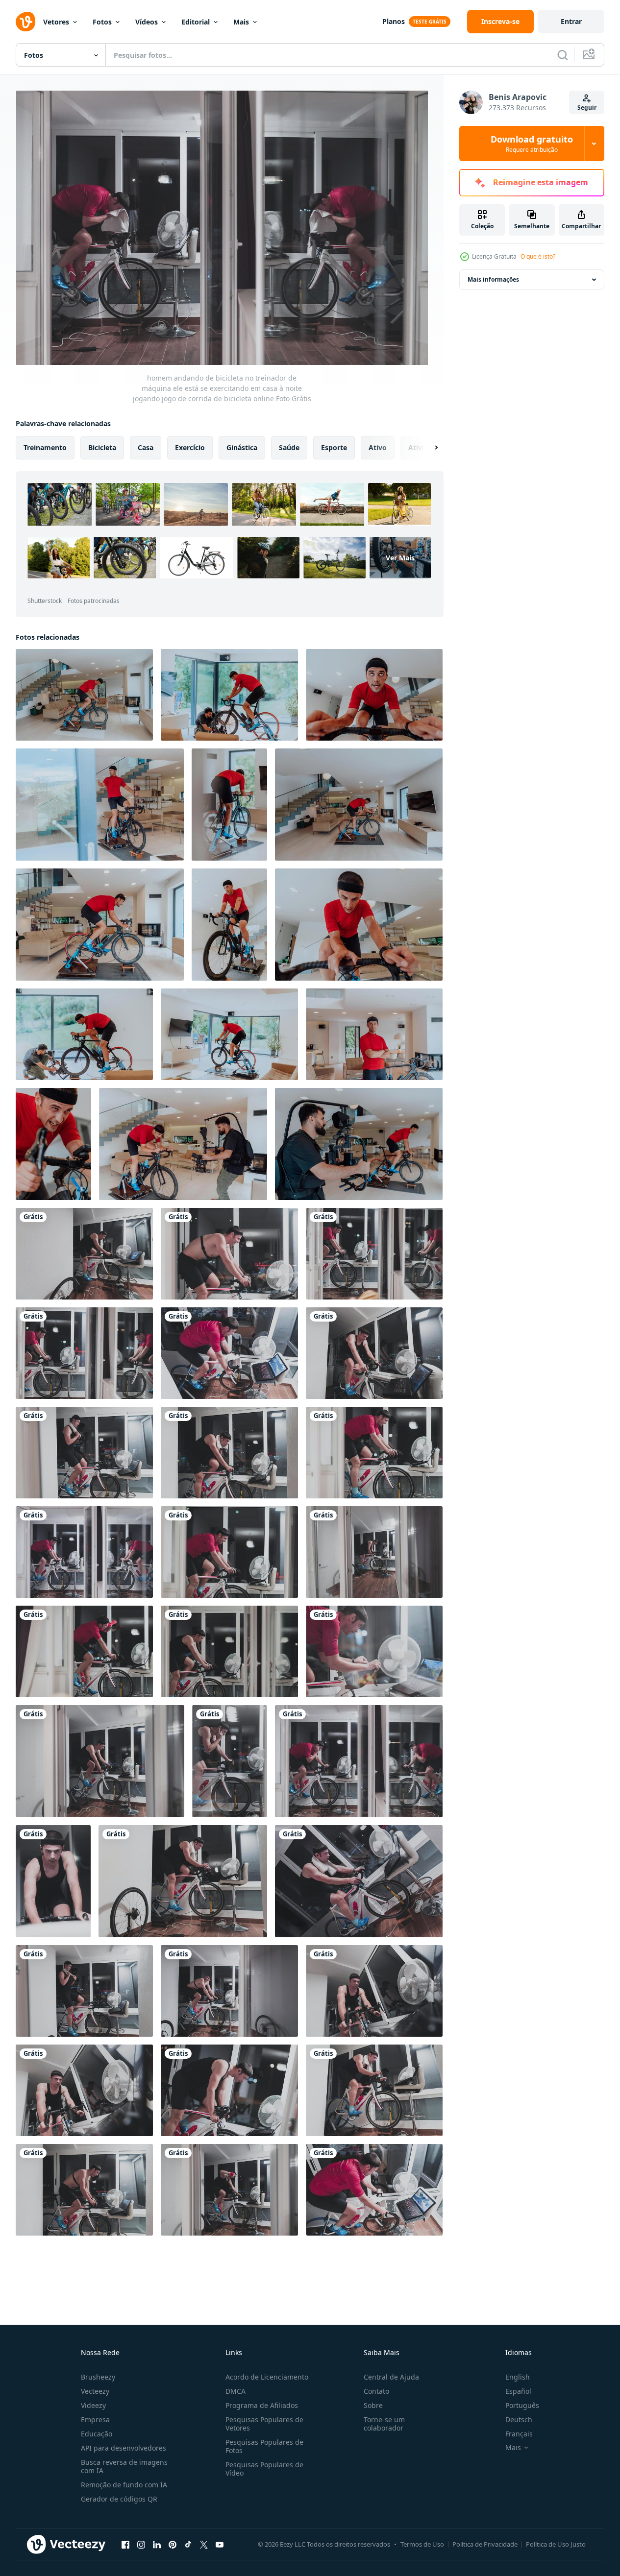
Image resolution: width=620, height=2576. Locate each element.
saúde (289, 447)
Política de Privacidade (485, 2544)
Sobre (373, 2405)
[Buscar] (563, 55)
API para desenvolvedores (124, 2448)
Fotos (102, 22)
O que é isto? (538, 256)
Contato (376, 2391)
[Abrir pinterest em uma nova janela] (173, 2544)
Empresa (95, 2420)
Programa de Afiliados (262, 2405)
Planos (394, 21)
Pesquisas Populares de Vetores (264, 2424)
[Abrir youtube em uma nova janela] (220, 2544)
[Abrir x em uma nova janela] (204, 2544)
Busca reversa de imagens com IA (124, 2466)
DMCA (236, 2391)
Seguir (587, 108)
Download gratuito (532, 144)
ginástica (242, 447)
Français (519, 2434)
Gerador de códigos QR (119, 2499)
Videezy (93, 2405)
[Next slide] (428, 448)
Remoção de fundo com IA (124, 2485)
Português (522, 2405)
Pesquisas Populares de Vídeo (264, 2469)
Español (518, 2391)
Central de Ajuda (391, 2377)
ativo (378, 447)
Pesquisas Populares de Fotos (264, 2446)
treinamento (45, 447)
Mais (241, 22)
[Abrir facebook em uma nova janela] (125, 2544)
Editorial (196, 22)
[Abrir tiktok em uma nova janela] (188, 2544)
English (518, 2377)
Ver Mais (400, 558)
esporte (334, 447)
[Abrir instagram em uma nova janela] (141, 2544)
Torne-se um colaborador (384, 2424)
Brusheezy (98, 2377)
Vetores (56, 22)
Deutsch (519, 2420)
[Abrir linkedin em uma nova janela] (157, 2544)
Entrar (571, 21)
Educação (97, 2434)
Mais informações (493, 279)
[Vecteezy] (25, 22)
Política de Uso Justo (556, 2544)
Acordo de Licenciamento (267, 2377)
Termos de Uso (422, 2544)
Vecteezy (95, 2391)
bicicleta (102, 447)
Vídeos (147, 22)
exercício (190, 447)
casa (146, 447)
